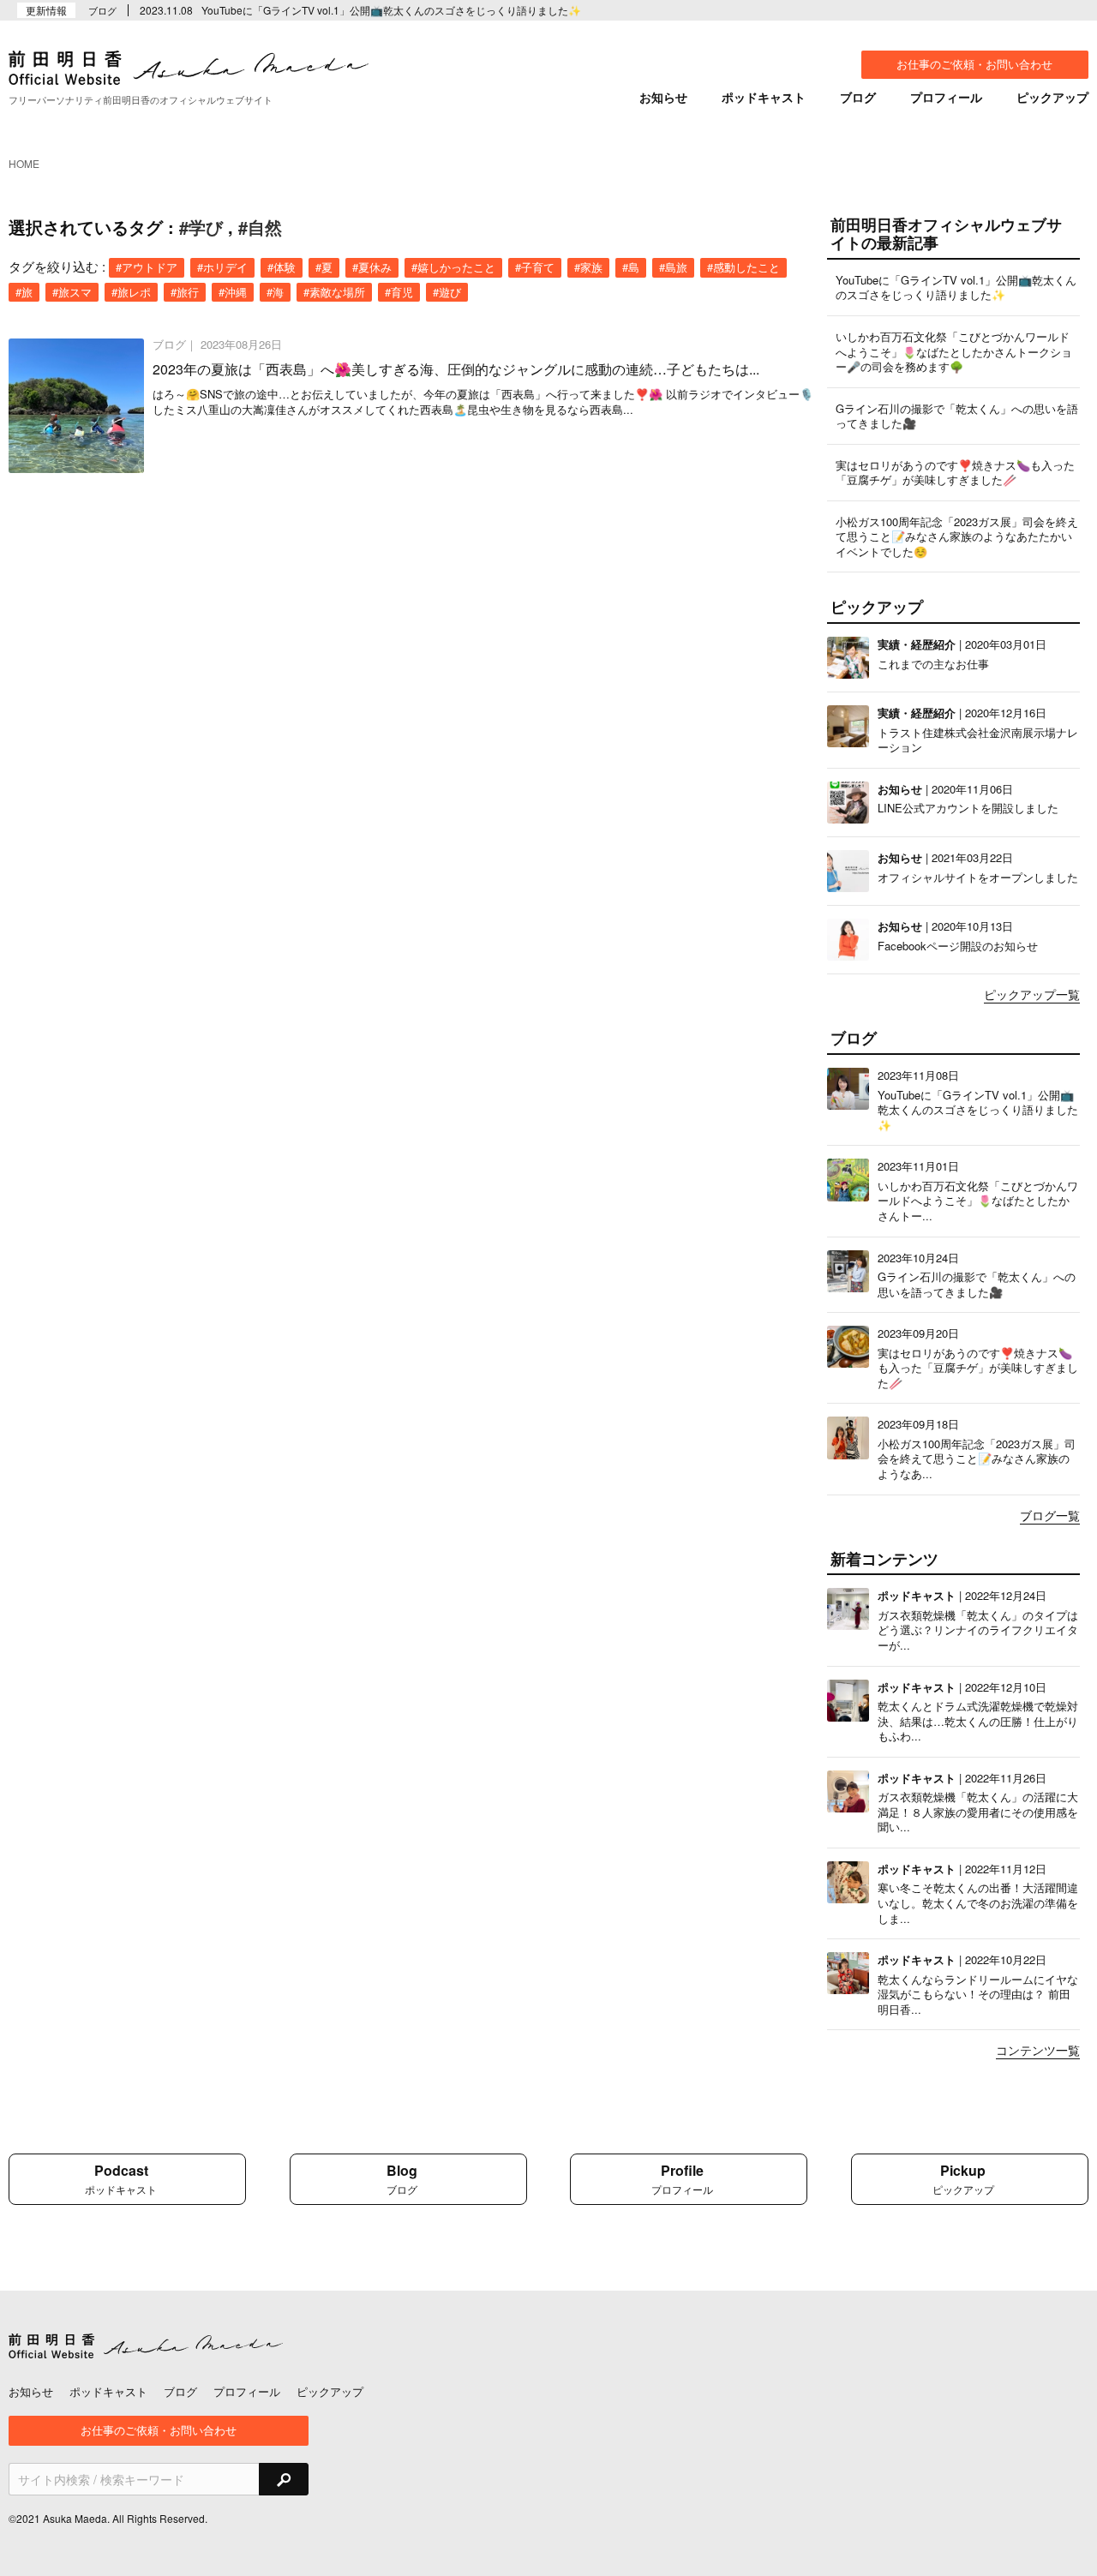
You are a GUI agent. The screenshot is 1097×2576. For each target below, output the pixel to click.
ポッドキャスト (764, 97)
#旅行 (185, 292)
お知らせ (663, 97)
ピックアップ (1052, 97)
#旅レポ (131, 292)
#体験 (282, 267)
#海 (275, 292)
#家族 (588, 267)
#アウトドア (147, 267)
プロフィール (946, 97)
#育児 (399, 292)
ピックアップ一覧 (1032, 995)
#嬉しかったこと (453, 267)
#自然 (260, 227)
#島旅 (673, 267)
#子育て (535, 267)
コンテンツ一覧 (1038, 2051)
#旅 (24, 292)
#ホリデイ (222, 267)
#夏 (324, 267)
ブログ (858, 97)
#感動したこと (743, 267)
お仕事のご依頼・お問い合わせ (974, 64)
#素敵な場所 (334, 292)
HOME (24, 163)
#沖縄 (233, 292)
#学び (201, 227)
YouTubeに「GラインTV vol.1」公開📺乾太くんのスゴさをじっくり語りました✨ (391, 10)
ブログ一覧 (1050, 1516)
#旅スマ (72, 292)
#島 (631, 267)
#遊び (447, 292)
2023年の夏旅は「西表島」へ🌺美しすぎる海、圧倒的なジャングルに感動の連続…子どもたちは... (456, 369)
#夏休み (372, 267)
